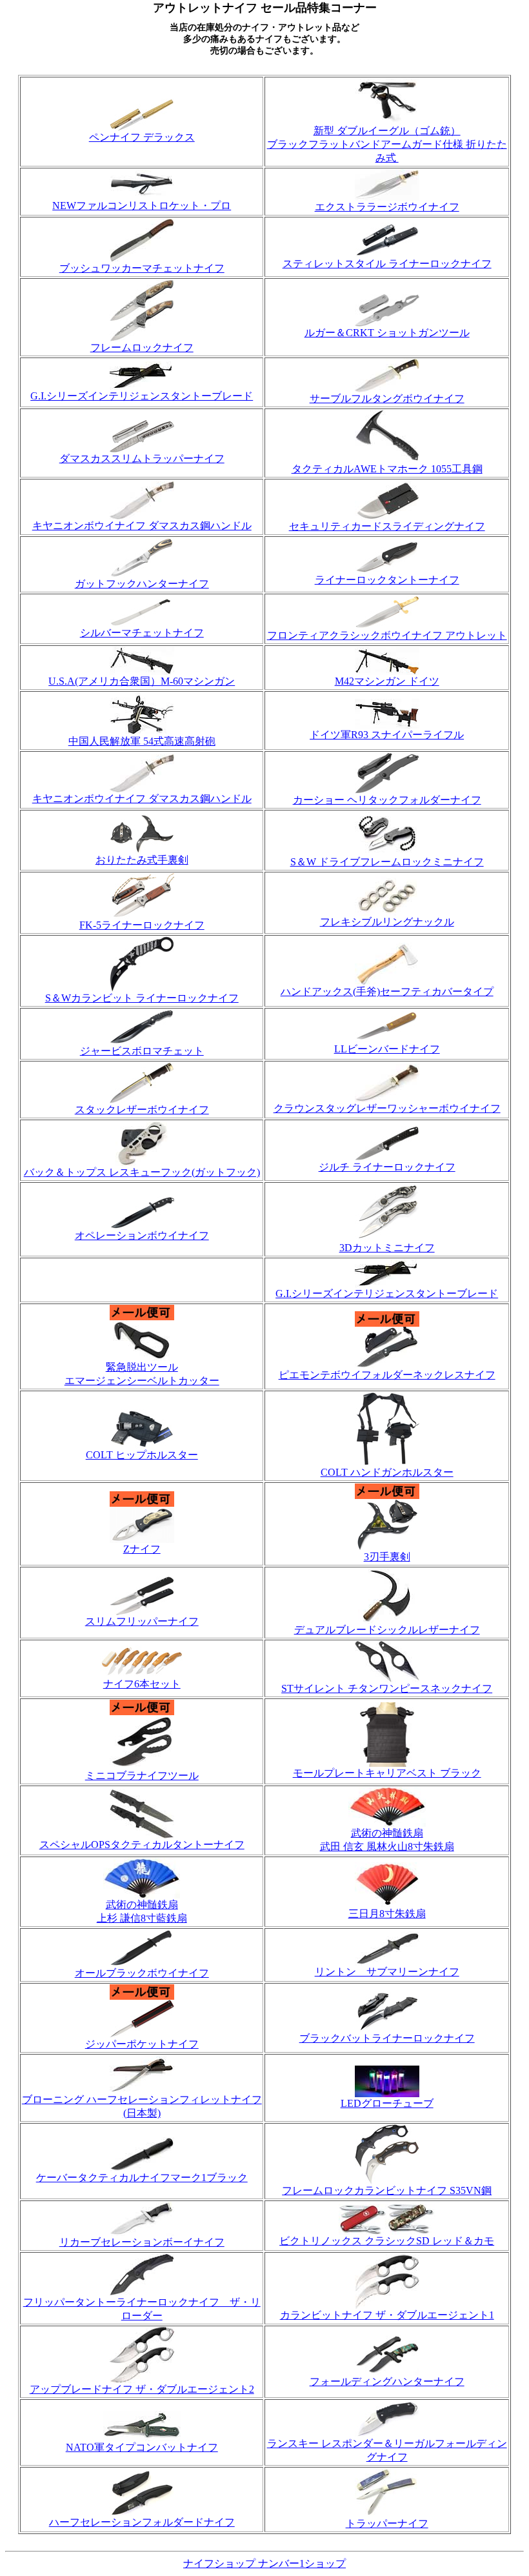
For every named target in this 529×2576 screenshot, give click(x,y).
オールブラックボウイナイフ (142, 1973)
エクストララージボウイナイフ (387, 207)
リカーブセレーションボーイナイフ (142, 2242)
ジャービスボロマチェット (142, 1051)
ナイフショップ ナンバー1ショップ (264, 2563)
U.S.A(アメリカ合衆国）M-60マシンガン (142, 681)
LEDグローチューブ (387, 2103)
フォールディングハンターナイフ (387, 2381)
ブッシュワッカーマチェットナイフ (142, 268)
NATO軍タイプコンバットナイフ (142, 2447)
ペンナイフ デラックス (142, 137)
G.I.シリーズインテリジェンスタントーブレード (142, 396)
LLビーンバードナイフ (387, 1049)
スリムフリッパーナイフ (142, 1621)
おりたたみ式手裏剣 (142, 860)
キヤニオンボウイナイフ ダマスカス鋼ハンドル (142, 526)
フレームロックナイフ (142, 347)
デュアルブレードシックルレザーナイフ (387, 1630)
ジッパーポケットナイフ (142, 2044)
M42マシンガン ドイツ (387, 681)
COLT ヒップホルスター (142, 1455)
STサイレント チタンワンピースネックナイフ (387, 1688)
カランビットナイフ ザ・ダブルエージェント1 (387, 2315)
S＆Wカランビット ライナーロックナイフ (142, 998)
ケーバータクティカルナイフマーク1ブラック (142, 2178)
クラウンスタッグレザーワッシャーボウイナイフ (387, 1108)
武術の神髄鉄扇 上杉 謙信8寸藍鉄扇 (142, 1911)
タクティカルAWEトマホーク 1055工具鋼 (387, 469)
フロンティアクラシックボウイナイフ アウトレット (387, 635)
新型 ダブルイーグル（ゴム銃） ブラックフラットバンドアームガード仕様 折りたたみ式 (387, 144)
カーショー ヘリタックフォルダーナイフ (387, 800)
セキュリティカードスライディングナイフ (387, 526)
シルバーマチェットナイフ (142, 633)
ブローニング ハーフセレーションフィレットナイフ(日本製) (142, 2106)
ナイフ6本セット (142, 1684)
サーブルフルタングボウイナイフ (387, 398)
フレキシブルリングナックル (387, 922)
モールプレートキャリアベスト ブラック (387, 1773)
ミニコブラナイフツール (142, 1776)
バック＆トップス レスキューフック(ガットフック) (142, 1172)
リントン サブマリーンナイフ (387, 1972)
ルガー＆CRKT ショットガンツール (387, 333)
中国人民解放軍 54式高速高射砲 (142, 741)
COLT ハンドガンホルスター (387, 1472)
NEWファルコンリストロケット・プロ (142, 206)
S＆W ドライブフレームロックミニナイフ (387, 862)
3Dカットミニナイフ (387, 1248)
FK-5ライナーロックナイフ (142, 925)
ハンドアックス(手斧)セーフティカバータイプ (387, 991)
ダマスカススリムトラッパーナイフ (142, 458)
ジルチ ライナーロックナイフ (387, 1167)
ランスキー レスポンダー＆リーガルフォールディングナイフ (387, 2450)
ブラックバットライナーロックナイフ (387, 2038)
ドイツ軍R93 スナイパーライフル (387, 735)
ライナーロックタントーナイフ (387, 580)
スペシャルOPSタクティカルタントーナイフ (142, 1845)
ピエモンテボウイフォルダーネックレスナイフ (387, 1375)
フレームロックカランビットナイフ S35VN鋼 (387, 2190)
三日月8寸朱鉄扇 (387, 1914)
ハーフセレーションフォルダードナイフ (142, 2522)
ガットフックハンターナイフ (142, 584)
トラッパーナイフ (387, 2523)
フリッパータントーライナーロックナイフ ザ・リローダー (142, 2309)
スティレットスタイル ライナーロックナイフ (387, 264)
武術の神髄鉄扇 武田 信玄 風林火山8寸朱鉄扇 (387, 1840)
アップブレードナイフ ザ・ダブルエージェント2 (142, 2389)
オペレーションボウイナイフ (142, 1235)
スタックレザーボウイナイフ (142, 1110)
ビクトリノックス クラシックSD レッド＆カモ (387, 2241)
